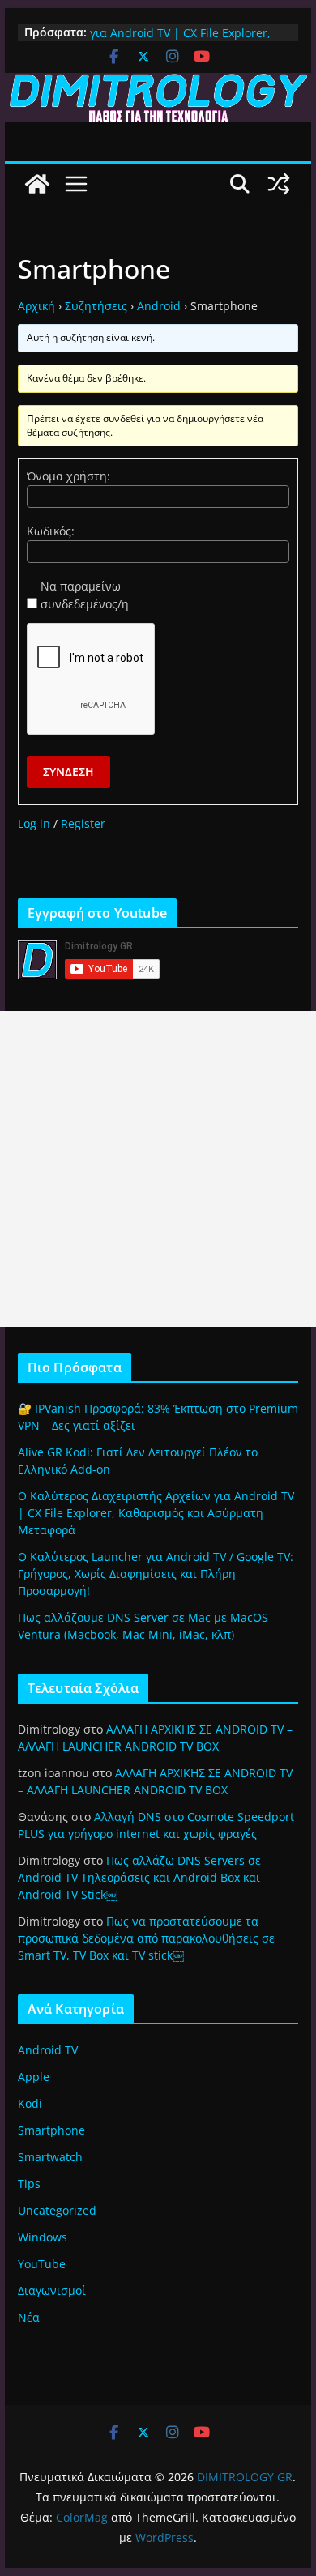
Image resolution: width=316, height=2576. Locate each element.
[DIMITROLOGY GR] (158, 84)
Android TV (48, 2050)
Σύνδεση (68, 772)
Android (159, 306)
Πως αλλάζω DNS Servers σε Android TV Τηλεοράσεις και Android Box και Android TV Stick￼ (139, 1877)
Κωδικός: (51, 531)
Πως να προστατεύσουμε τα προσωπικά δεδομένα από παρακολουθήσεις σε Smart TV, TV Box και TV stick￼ (146, 1938)
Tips (29, 2184)
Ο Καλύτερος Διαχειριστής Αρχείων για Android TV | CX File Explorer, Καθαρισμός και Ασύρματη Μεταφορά (156, 1513)
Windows (43, 2237)
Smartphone (51, 2130)
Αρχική (36, 306)
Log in (34, 823)
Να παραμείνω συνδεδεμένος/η (85, 595)
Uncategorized (57, 2210)
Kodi (30, 2103)
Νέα (29, 2317)
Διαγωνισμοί (52, 2290)
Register (83, 823)
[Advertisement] (158, 1169)
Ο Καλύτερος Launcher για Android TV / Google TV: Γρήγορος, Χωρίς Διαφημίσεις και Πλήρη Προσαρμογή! (156, 1574)
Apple (34, 2077)
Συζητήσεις (96, 306)
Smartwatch (50, 2157)
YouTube (42, 2264)
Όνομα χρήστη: (68, 476)
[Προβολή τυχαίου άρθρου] (279, 184)
